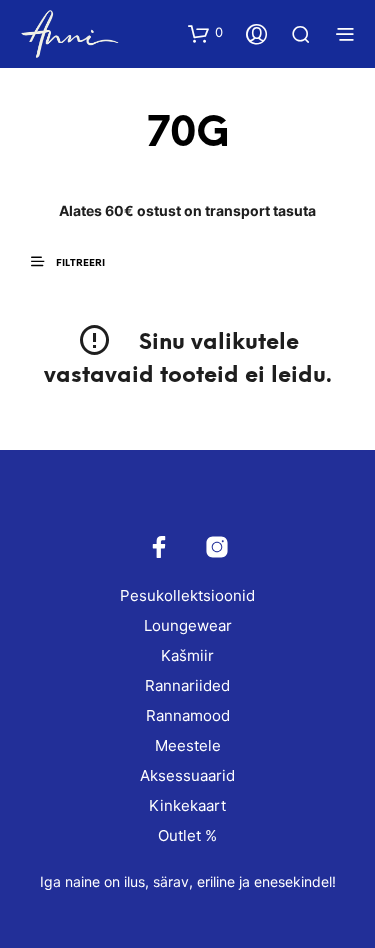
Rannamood (188, 715)
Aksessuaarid (187, 775)
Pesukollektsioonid (187, 595)
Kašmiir (187, 655)
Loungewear (188, 625)
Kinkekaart (187, 805)
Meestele (188, 745)
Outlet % (187, 835)
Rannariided (187, 685)
